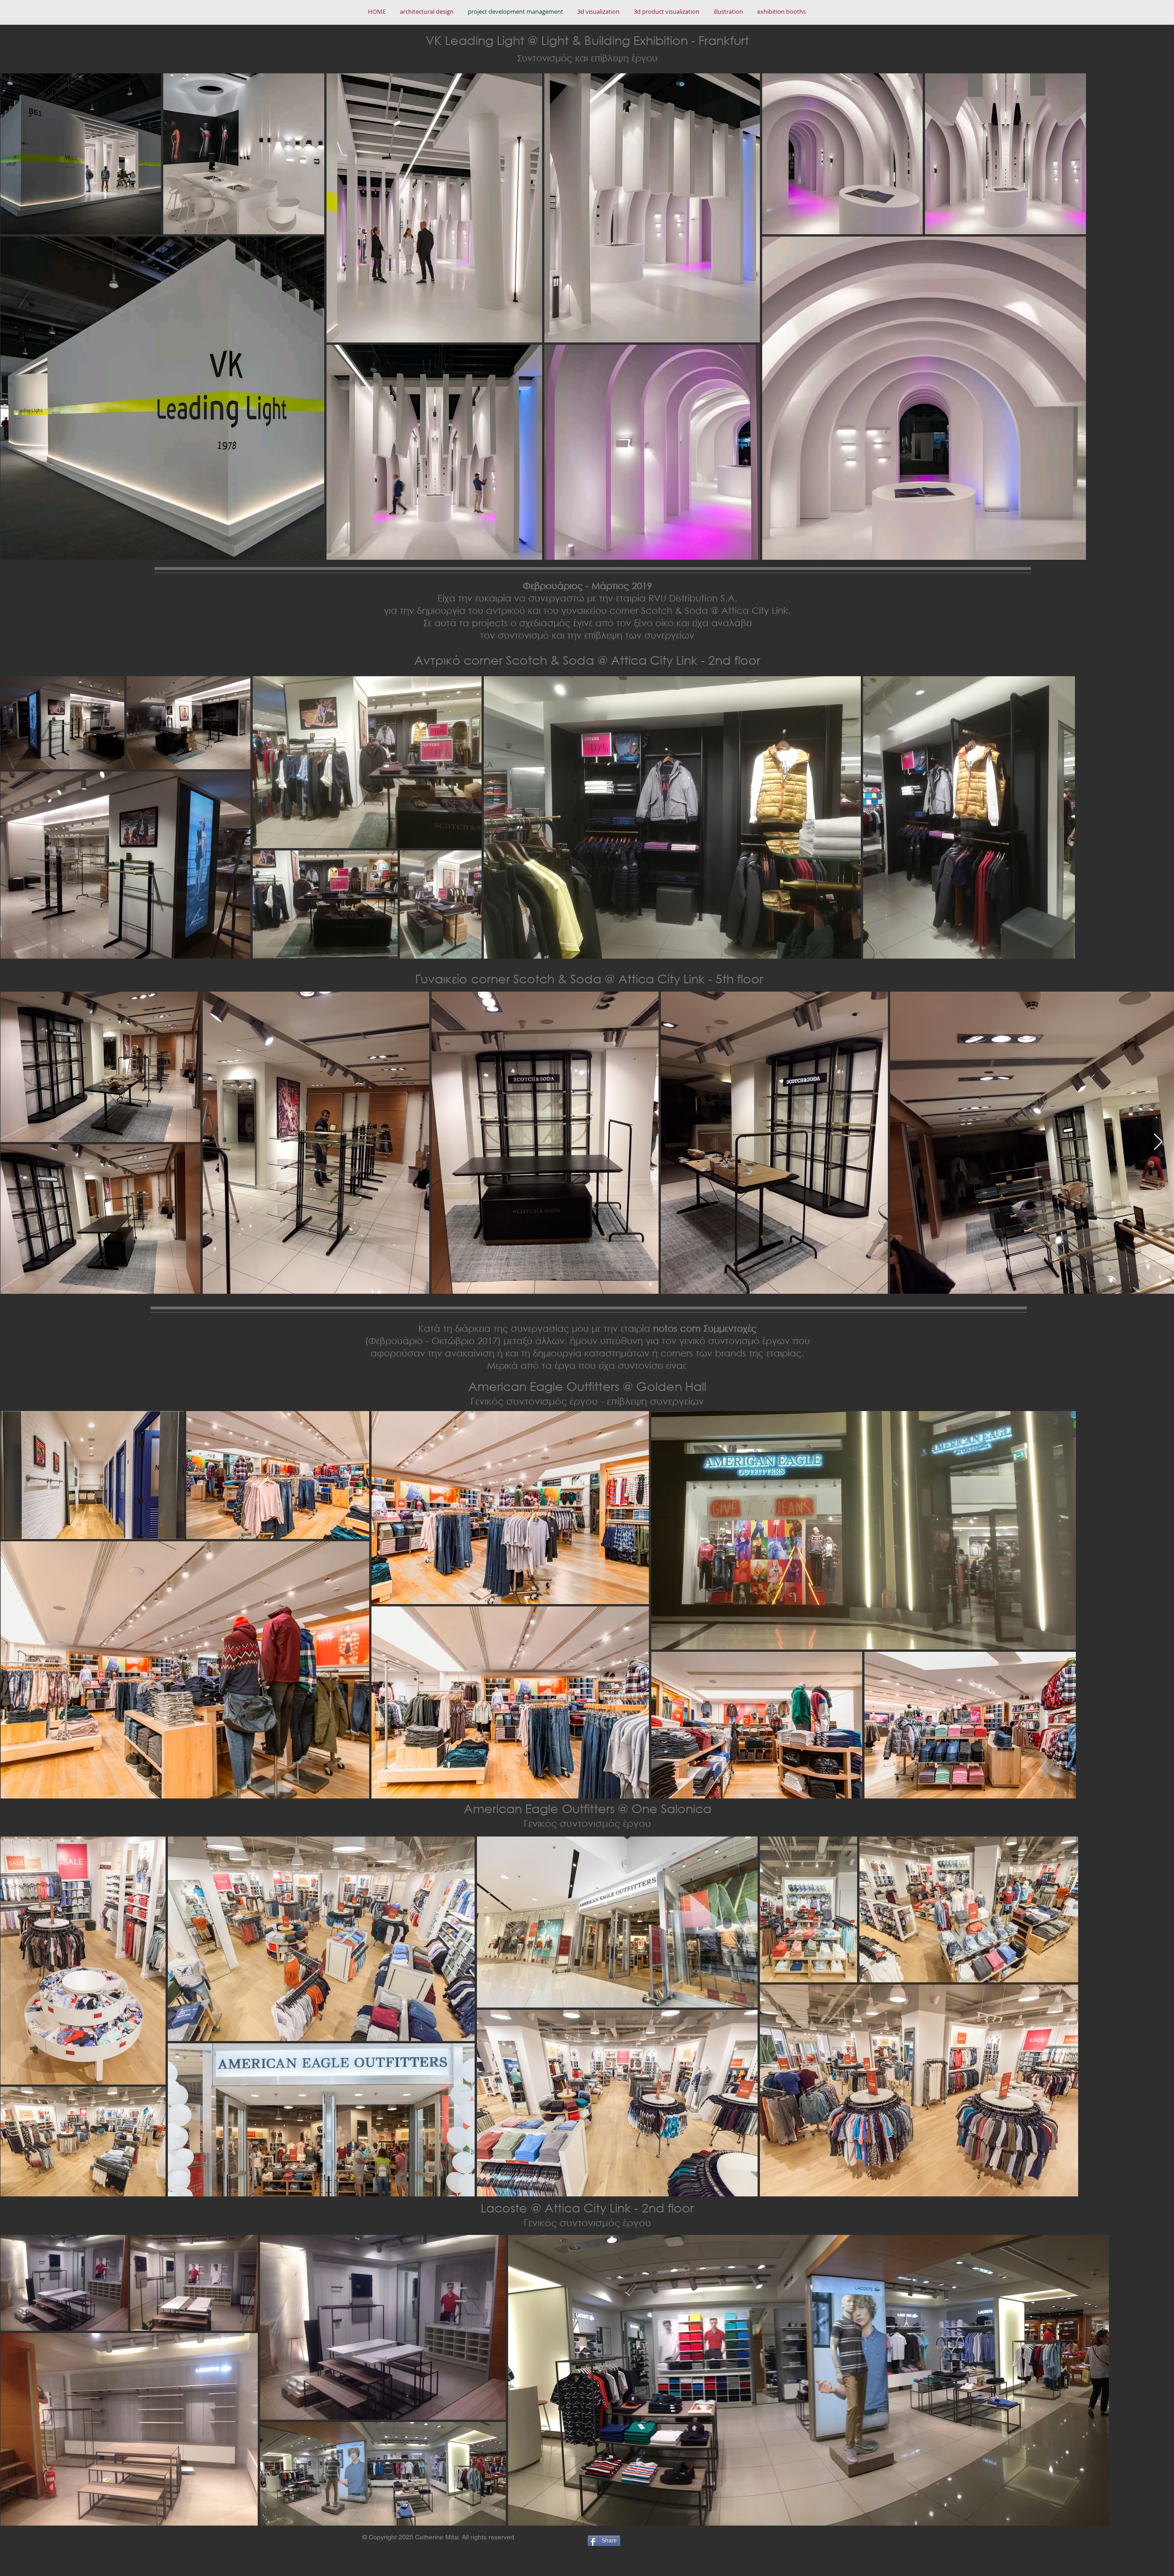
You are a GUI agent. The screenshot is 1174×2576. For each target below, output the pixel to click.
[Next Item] (1158, 1142)
